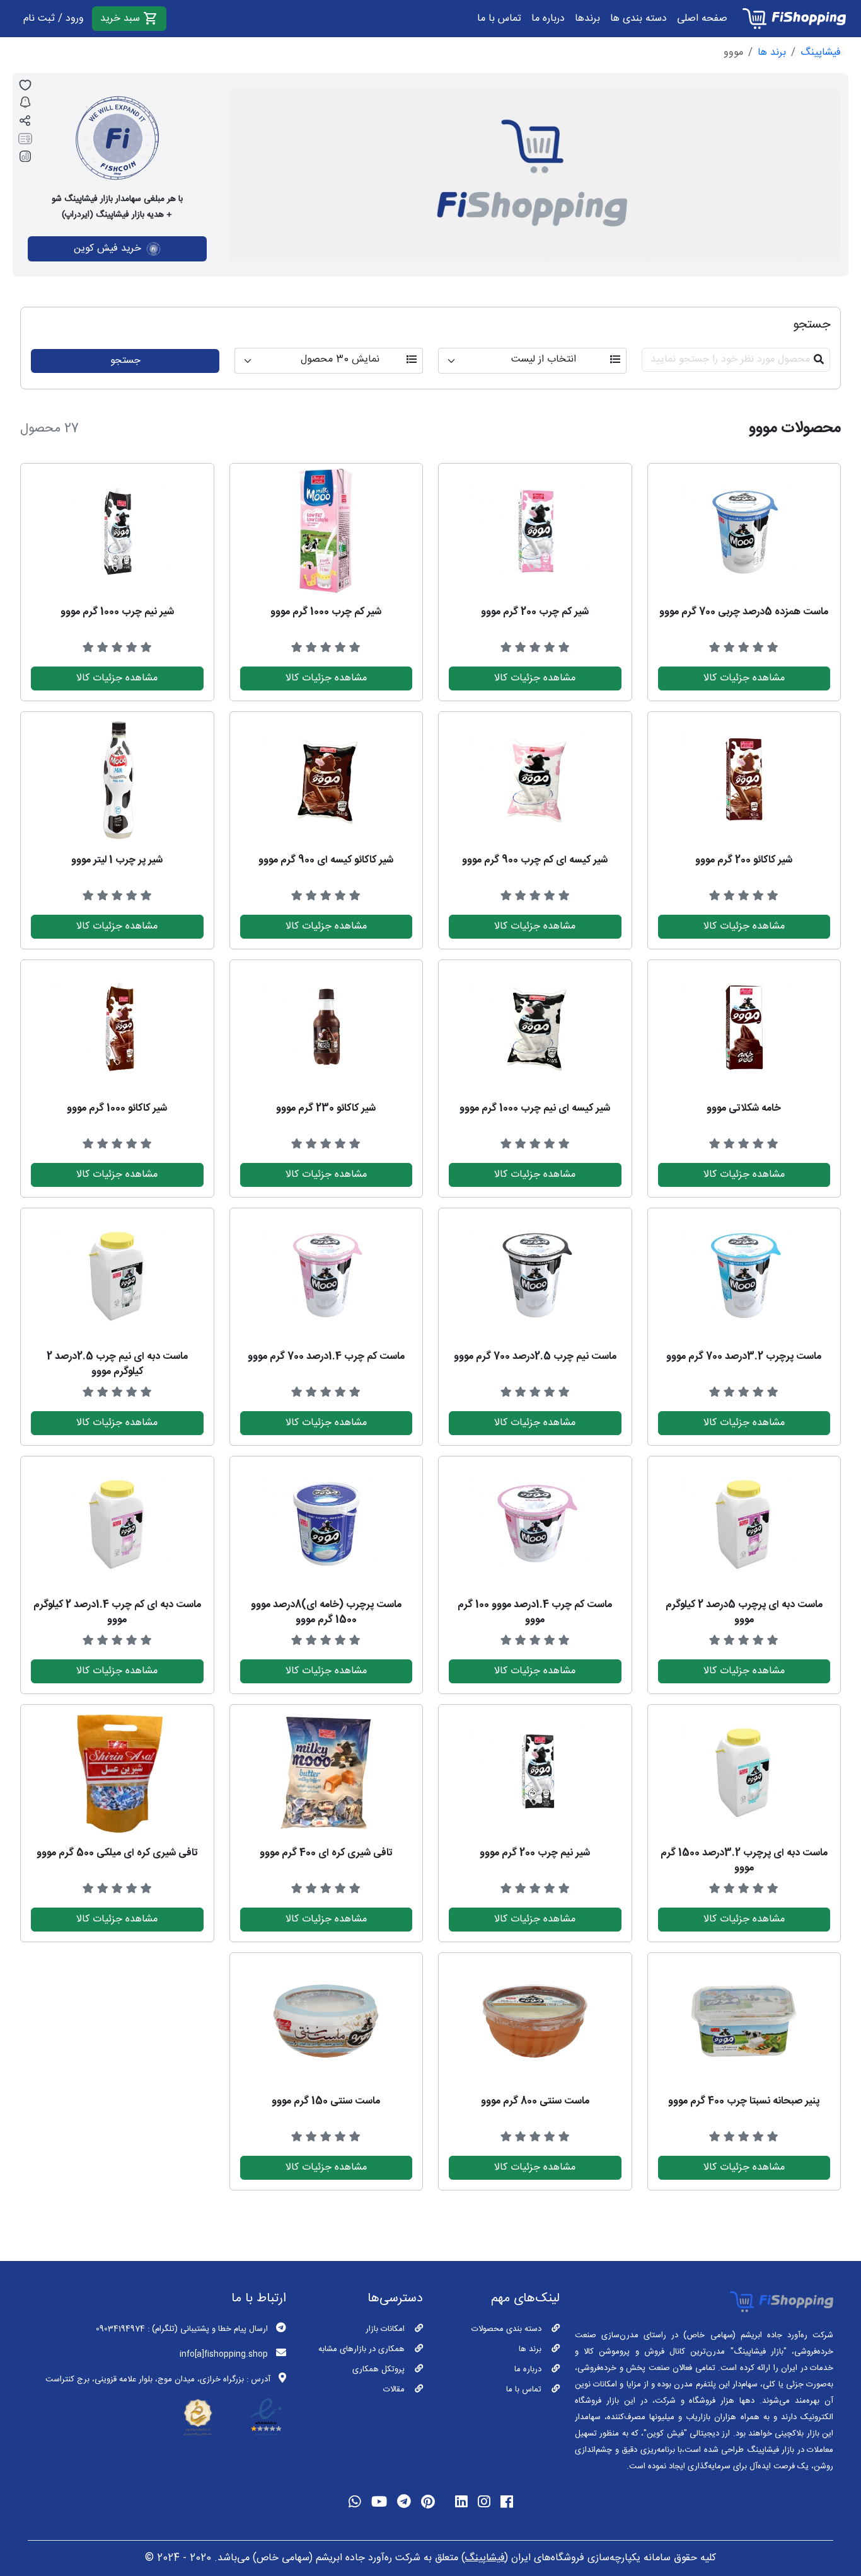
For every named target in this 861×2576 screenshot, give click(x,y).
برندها (587, 19)
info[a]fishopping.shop (224, 2354)
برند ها (772, 53)
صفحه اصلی (702, 19)
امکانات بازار (385, 2329)
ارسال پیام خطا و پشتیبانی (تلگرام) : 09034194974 (182, 2329)
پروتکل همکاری (378, 2369)
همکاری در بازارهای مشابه (361, 2349)
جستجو (125, 361)
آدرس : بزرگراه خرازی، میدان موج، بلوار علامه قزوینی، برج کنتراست (158, 2379)
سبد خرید (122, 19)
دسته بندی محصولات (506, 2329)
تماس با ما (499, 19)
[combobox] (532, 361)
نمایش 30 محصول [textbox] (340, 360)
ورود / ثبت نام (54, 19)
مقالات (394, 2390)
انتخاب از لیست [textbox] (544, 360)
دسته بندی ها (639, 19)
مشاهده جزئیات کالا (744, 678)
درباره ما (548, 19)
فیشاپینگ (821, 53)
